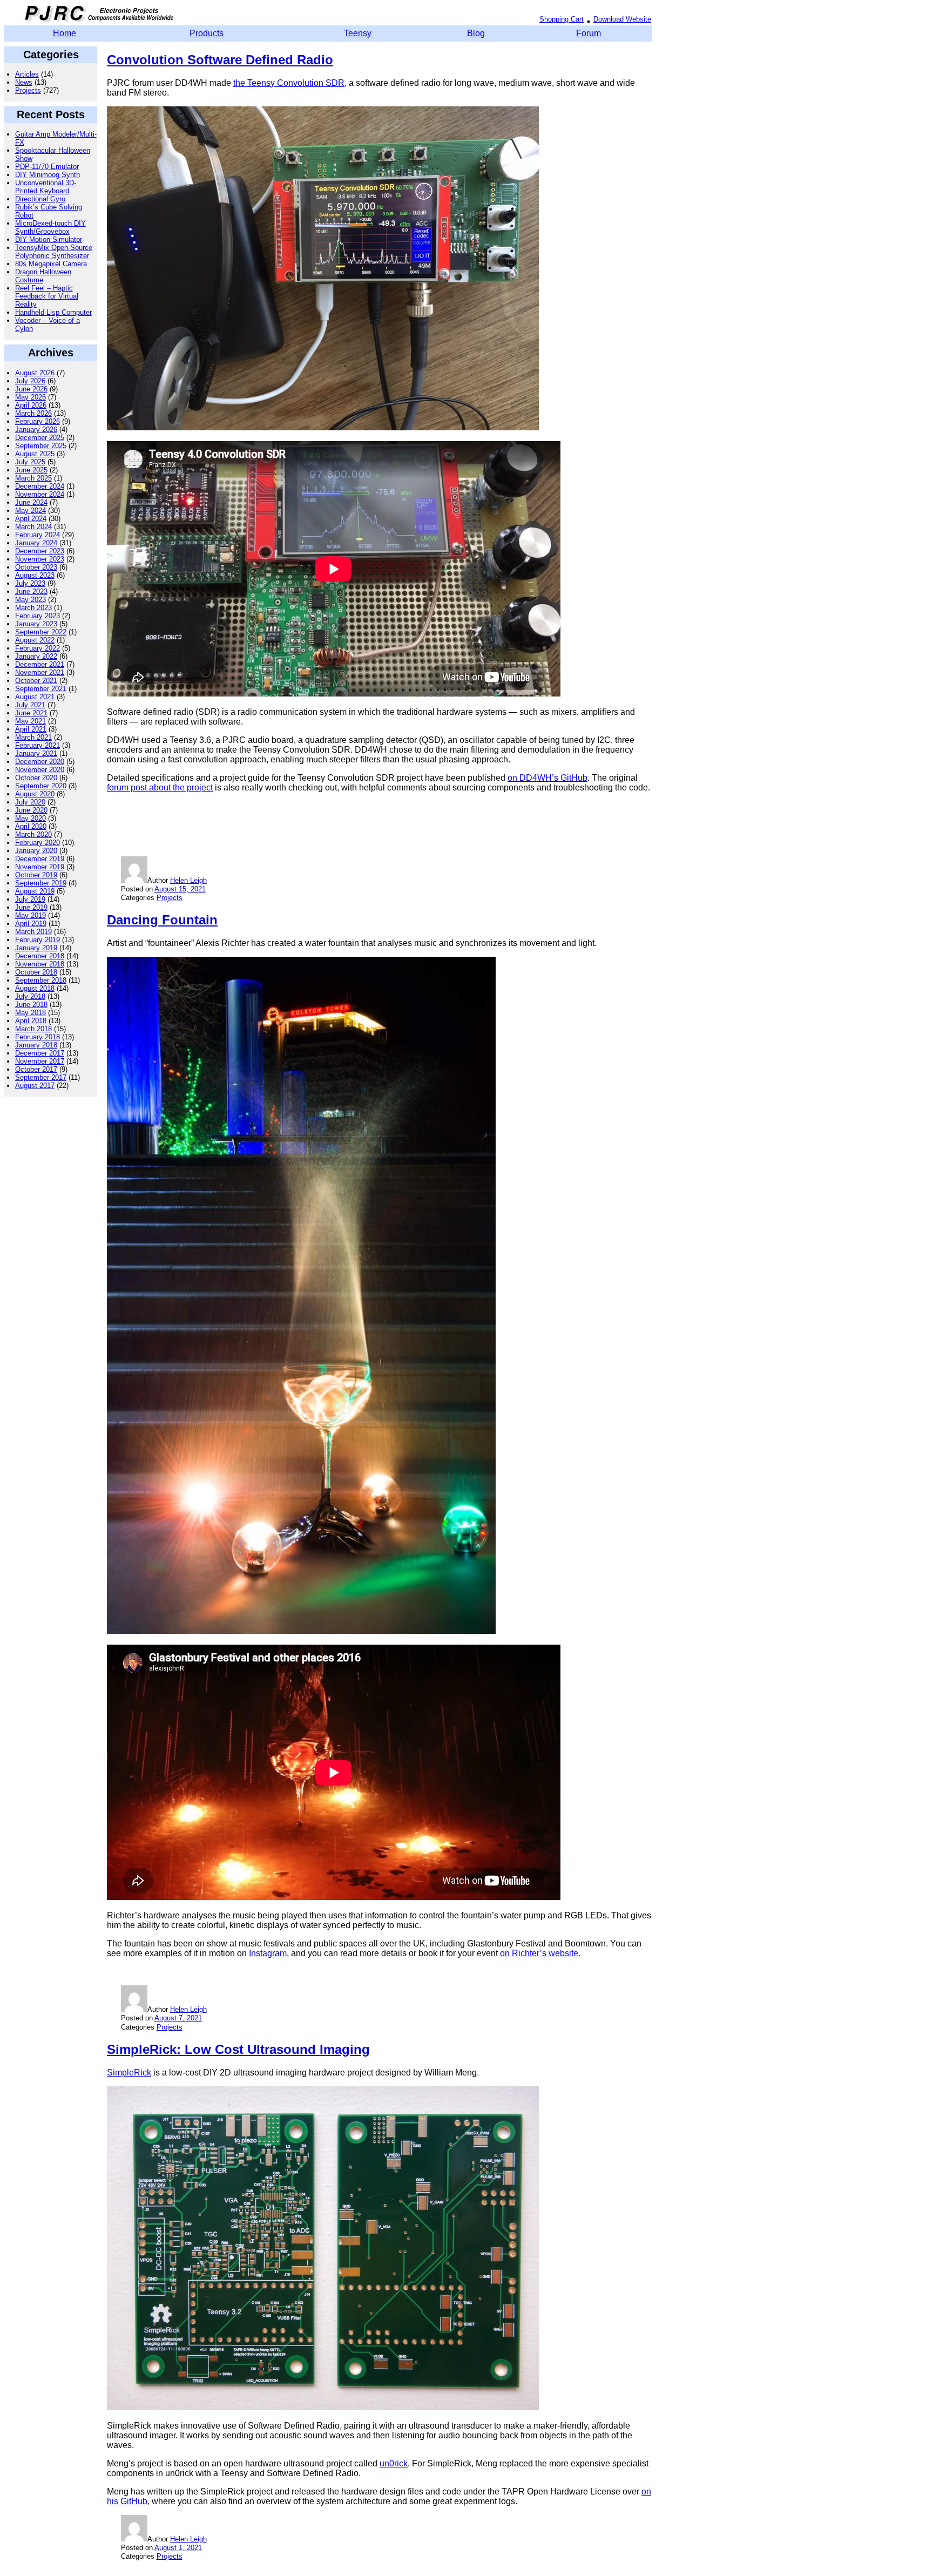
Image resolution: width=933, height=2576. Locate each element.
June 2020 (31, 810)
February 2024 (38, 535)
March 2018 (33, 1029)
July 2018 (30, 996)
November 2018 (40, 964)
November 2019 (40, 867)
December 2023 (40, 551)
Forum (589, 33)
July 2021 (30, 705)
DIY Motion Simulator (49, 239)
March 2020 (33, 834)
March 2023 (33, 608)
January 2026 (36, 430)
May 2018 (31, 1013)
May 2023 (31, 600)
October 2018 (36, 972)
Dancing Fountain (162, 920)
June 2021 (31, 713)
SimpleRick (129, 2073)
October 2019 (36, 875)
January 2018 (36, 1045)
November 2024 (40, 494)
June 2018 (31, 1005)
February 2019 (38, 940)
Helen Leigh (188, 880)
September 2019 (41, 883)
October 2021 (36, 681)
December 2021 (40, 664)
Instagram (268, 1953)
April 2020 (31, 826)
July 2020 (30, 802)
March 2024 (33, 527)
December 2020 (40, 762)
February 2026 (38, 421)
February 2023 (38, 616)
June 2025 (31, 470)
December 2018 (40, 956)
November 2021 (40, 672)
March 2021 (33, 737)
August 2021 (35, 697)
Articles (27, 74)
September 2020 (41, 786)
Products (207, 33)
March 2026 (33, 413)
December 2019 (40, 859)
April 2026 (31, 405)
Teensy (358, 33)
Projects (28, 90)
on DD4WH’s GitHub (547, 778)
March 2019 (33, 932)
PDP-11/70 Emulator (47, 167)
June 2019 (31, 907)
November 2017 (40, 1061)
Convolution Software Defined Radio (220, 60)
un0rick (394, 2463)
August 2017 (35, 1086)
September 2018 (41, 980)
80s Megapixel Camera (51, 264)
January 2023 (36, 624)
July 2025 (30, 462)
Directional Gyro (40, 199)
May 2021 (31, 721)
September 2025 (41, 446)
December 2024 (40, 486)
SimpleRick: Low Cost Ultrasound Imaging (238, 2049)
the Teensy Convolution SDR (289, 83)
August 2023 (35, 575)
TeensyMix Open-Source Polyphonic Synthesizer (54, 252)
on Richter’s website (539, 1953)
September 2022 (41, 632)
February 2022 (38, 648)
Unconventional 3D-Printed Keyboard (46, 187)
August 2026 (35, 373)
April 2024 (31, 519)
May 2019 (31, 915)
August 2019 (35, 891)
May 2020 (31, 818)
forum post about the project (160, 787)
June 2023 (31, 591)
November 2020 (40, 770)
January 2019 (36, 948)
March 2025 (33, 478)
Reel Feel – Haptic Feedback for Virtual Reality (47, 296)
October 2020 (36, 778)
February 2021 (38, 745)
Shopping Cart (562, 19)
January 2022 (36, 656)
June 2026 (31, 389)
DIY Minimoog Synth (48, 175)
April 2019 (31, 924)
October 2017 (36, 1069)
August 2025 (35, 454)
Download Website (622, 19)
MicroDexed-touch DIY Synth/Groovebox (50, 227)
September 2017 (41, 1077)
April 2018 (31, 1021)
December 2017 (40, 1053)
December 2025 (40, 438)
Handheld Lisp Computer (53, 312)
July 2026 (30, 381)
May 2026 (31, 397)
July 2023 (30, 583)
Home (65, 33)
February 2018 (38, 1037)
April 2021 (31, 729)
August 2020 (35, 794)
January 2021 (36, 753)
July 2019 (30, 899)
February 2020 (38, 843)
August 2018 (35, 988)
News (24, 82)
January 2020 (36, 851)
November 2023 (40, 559)
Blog (476, 33)
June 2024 (31, 502)
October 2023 (36, 567)
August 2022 (35, 640)
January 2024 (36, 543)
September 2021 (41, 689)
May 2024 (31, 511)
